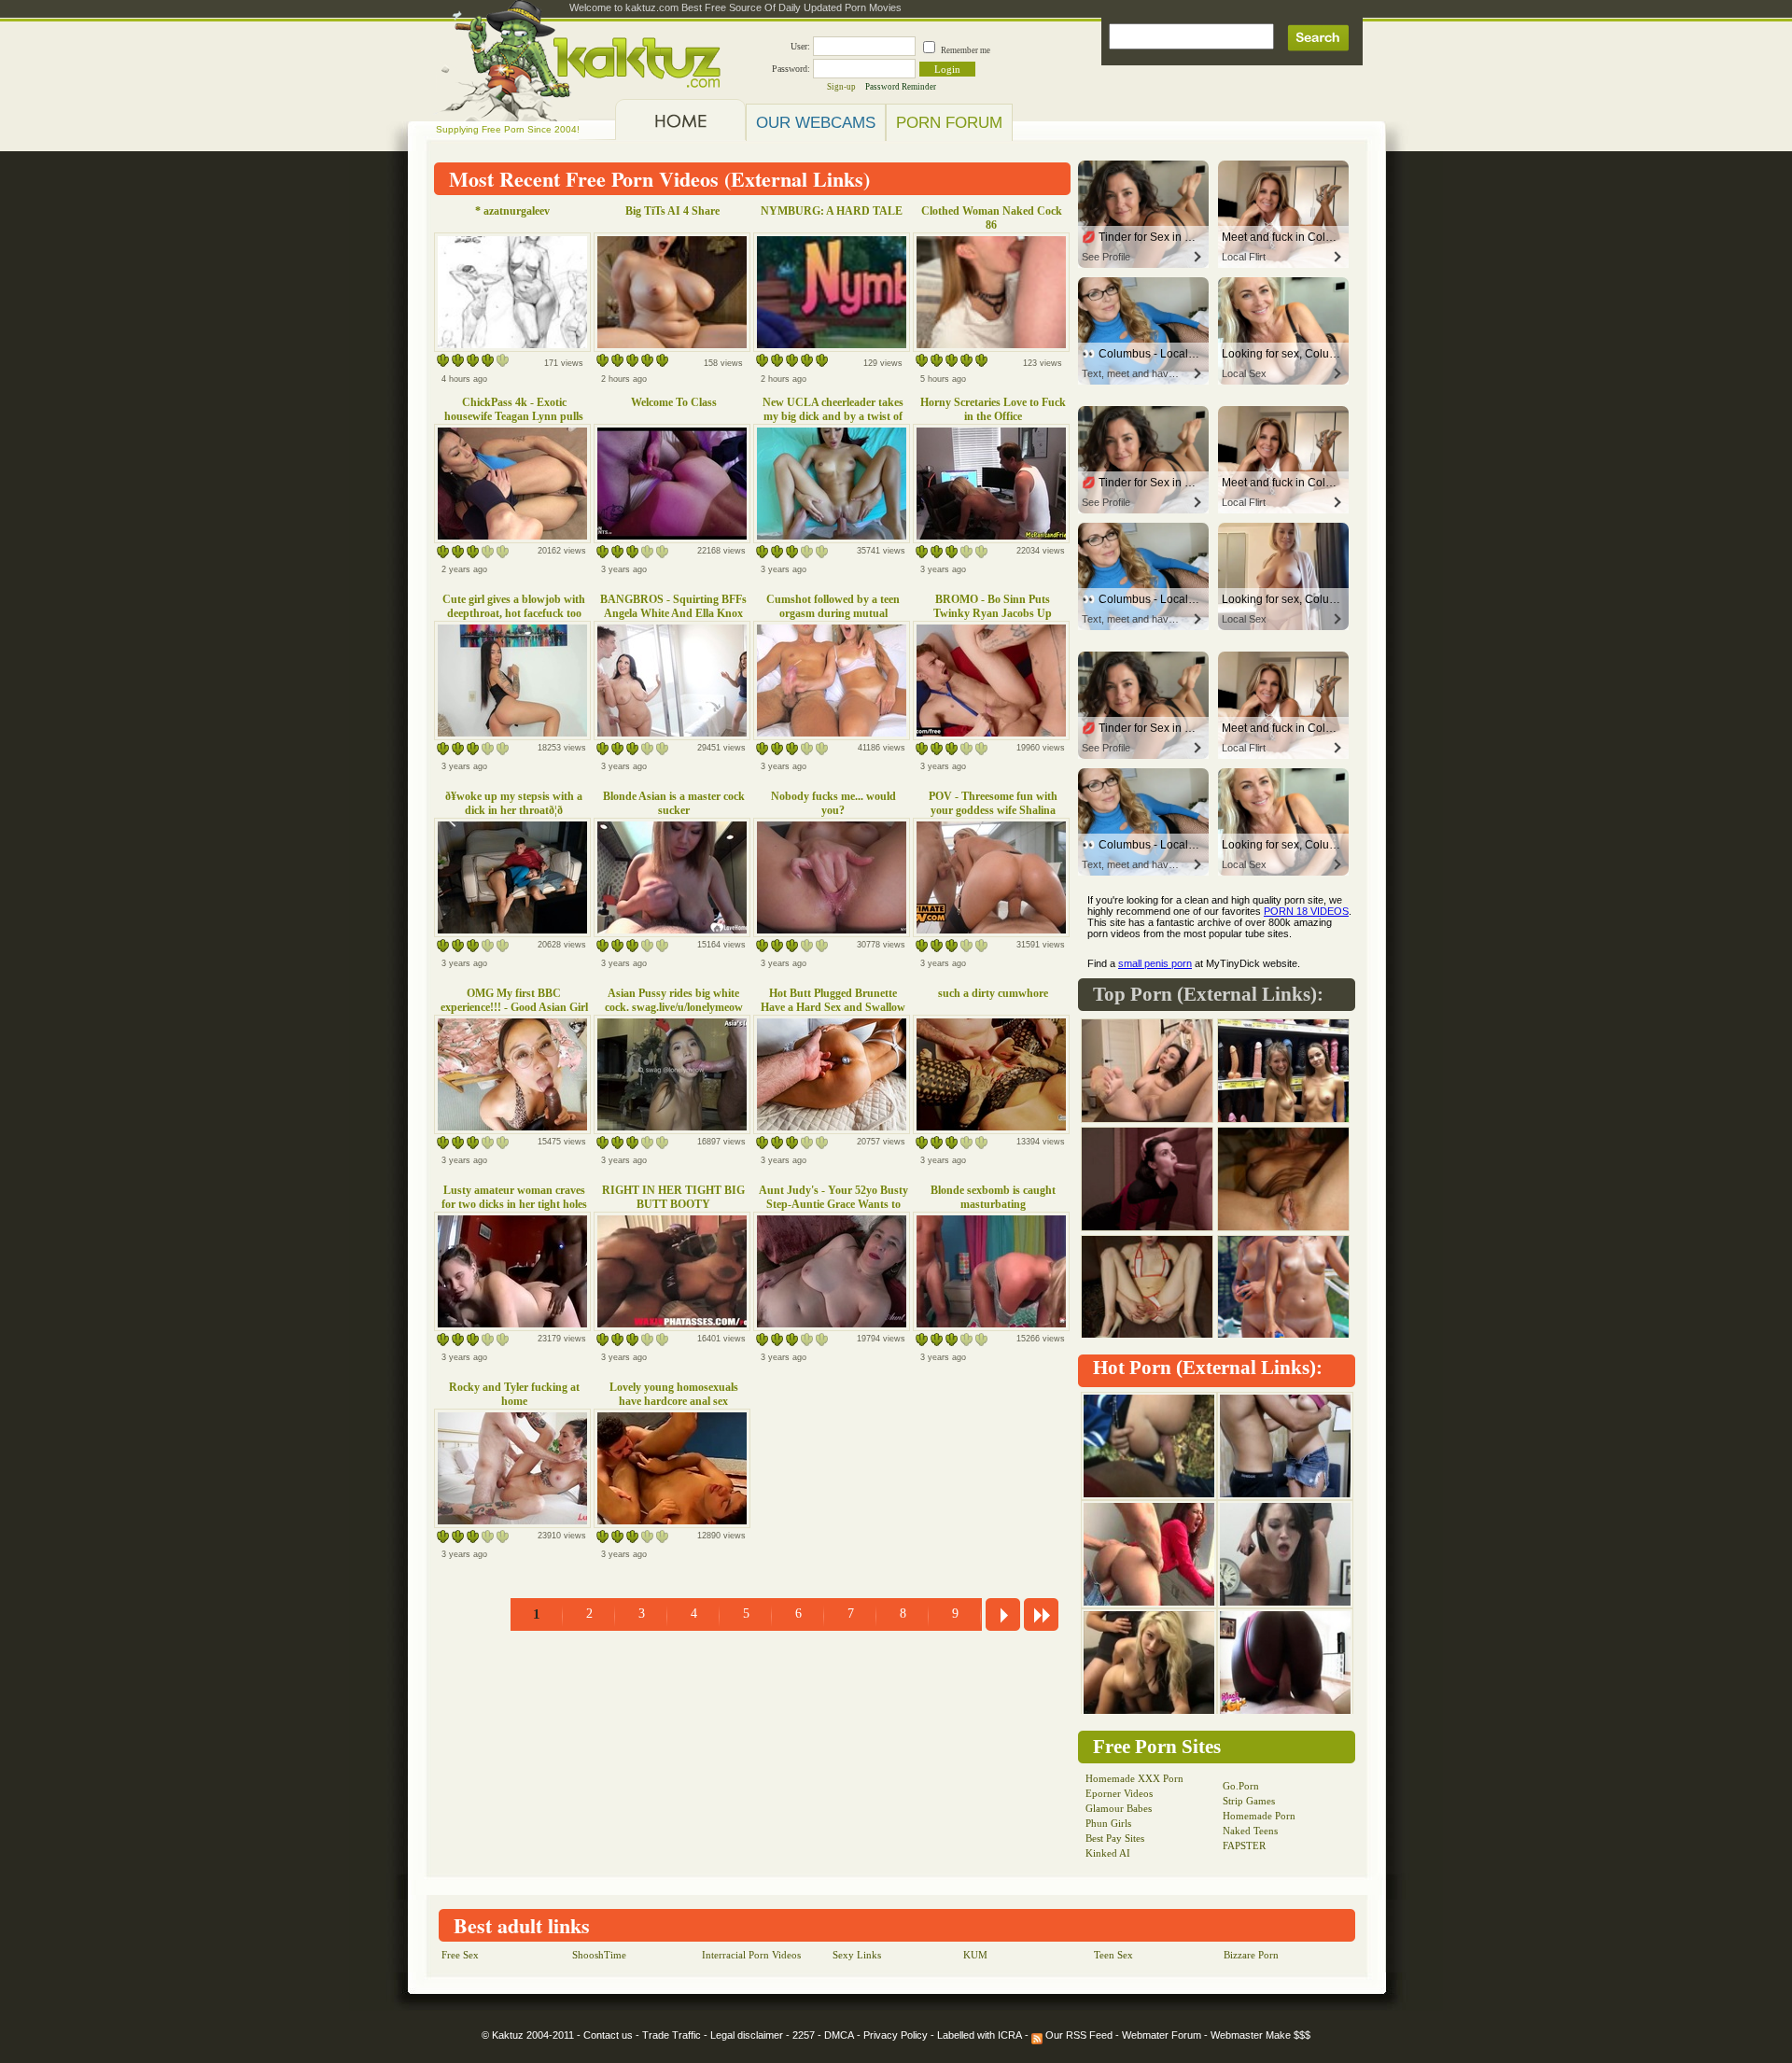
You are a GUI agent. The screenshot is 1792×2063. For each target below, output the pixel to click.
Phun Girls (1108, 1823)
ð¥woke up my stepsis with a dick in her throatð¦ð (514, 803)
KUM (975, 1955)
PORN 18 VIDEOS (1306, 911)
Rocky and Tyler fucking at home (514, 1394)
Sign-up (841, 87)
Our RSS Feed (1078, 2035)
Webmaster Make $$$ (1260, 2035)
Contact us (608, 2035)
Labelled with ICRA (980, 2035)
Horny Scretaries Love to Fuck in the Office (993, 409)
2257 (804, 2035)
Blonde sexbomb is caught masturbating (993, 1197)
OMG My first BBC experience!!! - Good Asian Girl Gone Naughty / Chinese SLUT (514, 1007)
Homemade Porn (1259, 1816)
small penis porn (1155, 963)
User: (800, 46)
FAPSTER (1244, 1845)
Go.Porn (1241, 1786)
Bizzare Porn (1251, 1955)
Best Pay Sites (1115, 1838)
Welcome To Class (674, 402)
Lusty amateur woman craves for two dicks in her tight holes (514, 1197)
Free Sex (460, 1955)
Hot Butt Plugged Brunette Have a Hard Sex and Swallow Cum (833, 1007)
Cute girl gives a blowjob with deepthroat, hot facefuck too (514, 606)
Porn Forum (949, 122)
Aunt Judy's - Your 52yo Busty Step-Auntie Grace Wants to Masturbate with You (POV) (833, 1204)
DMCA (839, 2035)
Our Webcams (816, 122)
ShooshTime (599, 1955)
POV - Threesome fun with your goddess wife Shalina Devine (993, 810)
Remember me (966, 50)
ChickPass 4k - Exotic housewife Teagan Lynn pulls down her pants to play (514, 416)
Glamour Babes (1119, 1808)
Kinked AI (1108, 1853)
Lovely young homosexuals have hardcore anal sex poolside (674, 1401)
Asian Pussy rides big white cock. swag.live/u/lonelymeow (674, 1000)
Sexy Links (857, 1955)
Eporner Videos (1119, 1793)
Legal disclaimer (747, 2035)
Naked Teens (1250, 1831)
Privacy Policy (896, 2035)
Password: (791, 69)
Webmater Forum (1162, 2035)
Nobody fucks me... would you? (833, 803)
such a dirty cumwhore (993, 993)
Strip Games (1249, 1801)
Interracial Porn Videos (751, 1955)
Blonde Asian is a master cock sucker (674, 803)
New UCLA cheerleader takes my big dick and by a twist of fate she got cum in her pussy (833, 416)
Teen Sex (1113, 1955)
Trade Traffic (672, 2035)
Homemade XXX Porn (1134, 1778)
